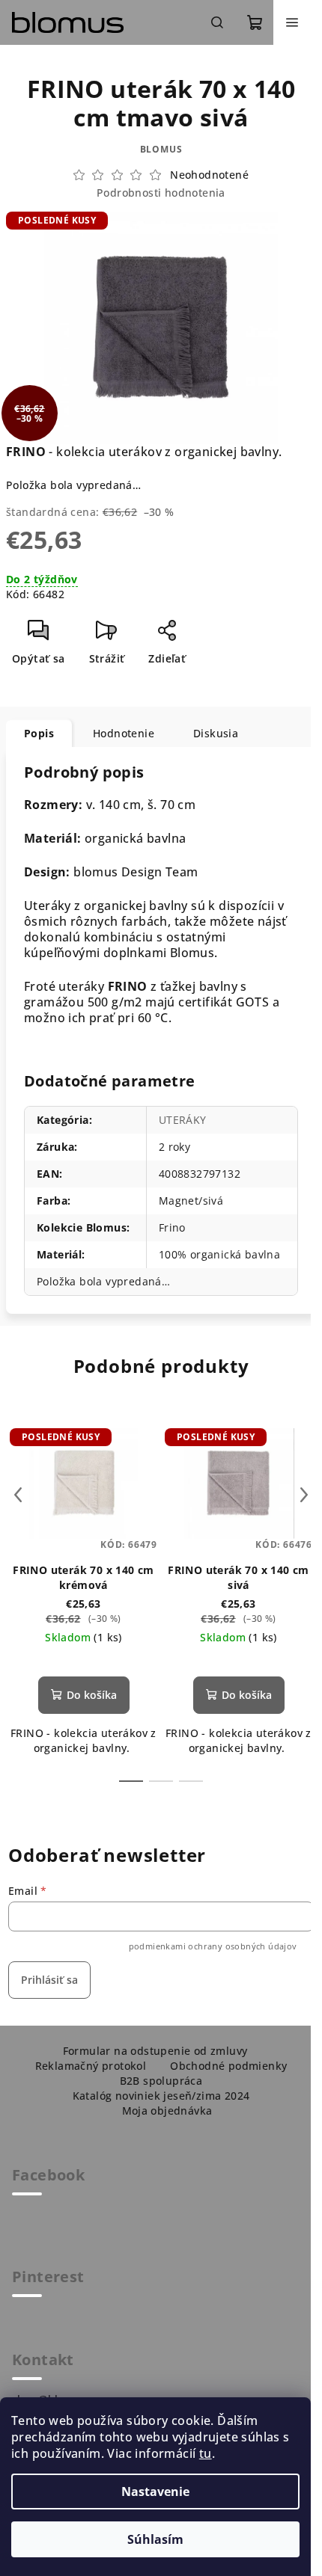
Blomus (161, 149)
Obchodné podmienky (228, 2066)
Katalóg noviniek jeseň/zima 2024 (161, 2096)
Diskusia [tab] (216, 733)
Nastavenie (155, 2492)
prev (18, 1495)
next (304, 1495)
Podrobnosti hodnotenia (161, 193)
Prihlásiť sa (49, 1980)
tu (206, 2453)
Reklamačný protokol (91, 2066)
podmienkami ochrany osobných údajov (213, 1946)
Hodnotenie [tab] (124, 733)
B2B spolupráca (161, 2081)
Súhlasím (155, 2539)
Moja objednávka (167, 2111)
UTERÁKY (183, 1120)
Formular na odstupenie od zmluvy (155, 2051)
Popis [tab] (39, 733)
